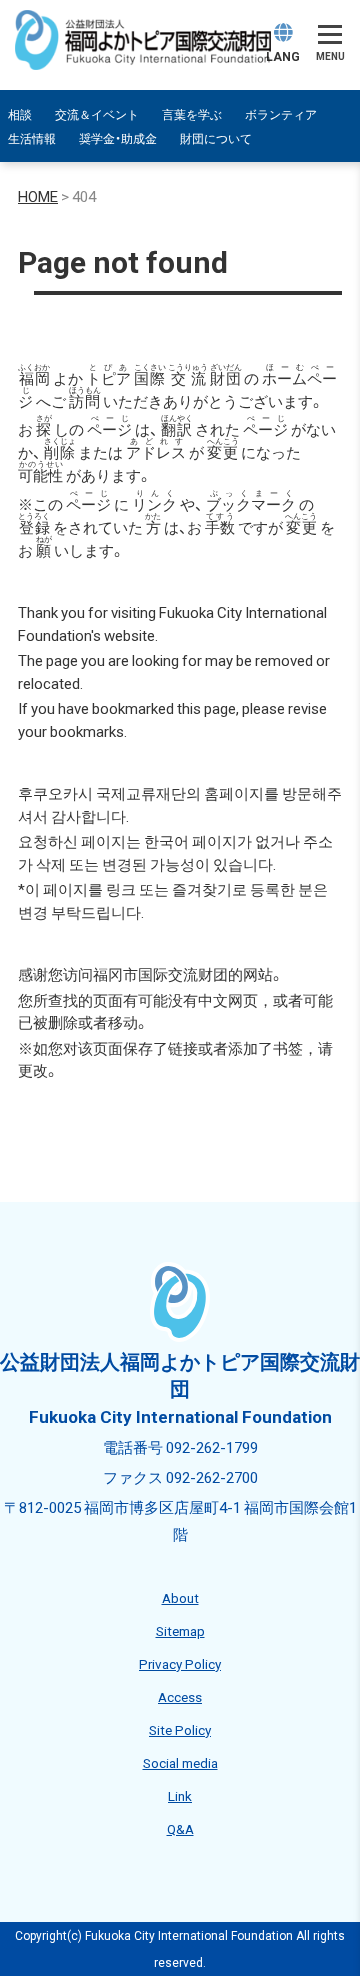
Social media (180, 1762)
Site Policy (180, 1729)
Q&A (180, 1828)
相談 (20, 114)
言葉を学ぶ (192, 114)
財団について (216, 138)
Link (180, 1795)
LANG (283, 56)
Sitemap (180, 1630)
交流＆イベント (97, 114)
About (180, 1597)
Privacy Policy (180, 1663)
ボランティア (281, 114)
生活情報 (32, 138)
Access (180, 1696)
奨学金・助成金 (118, 138)
